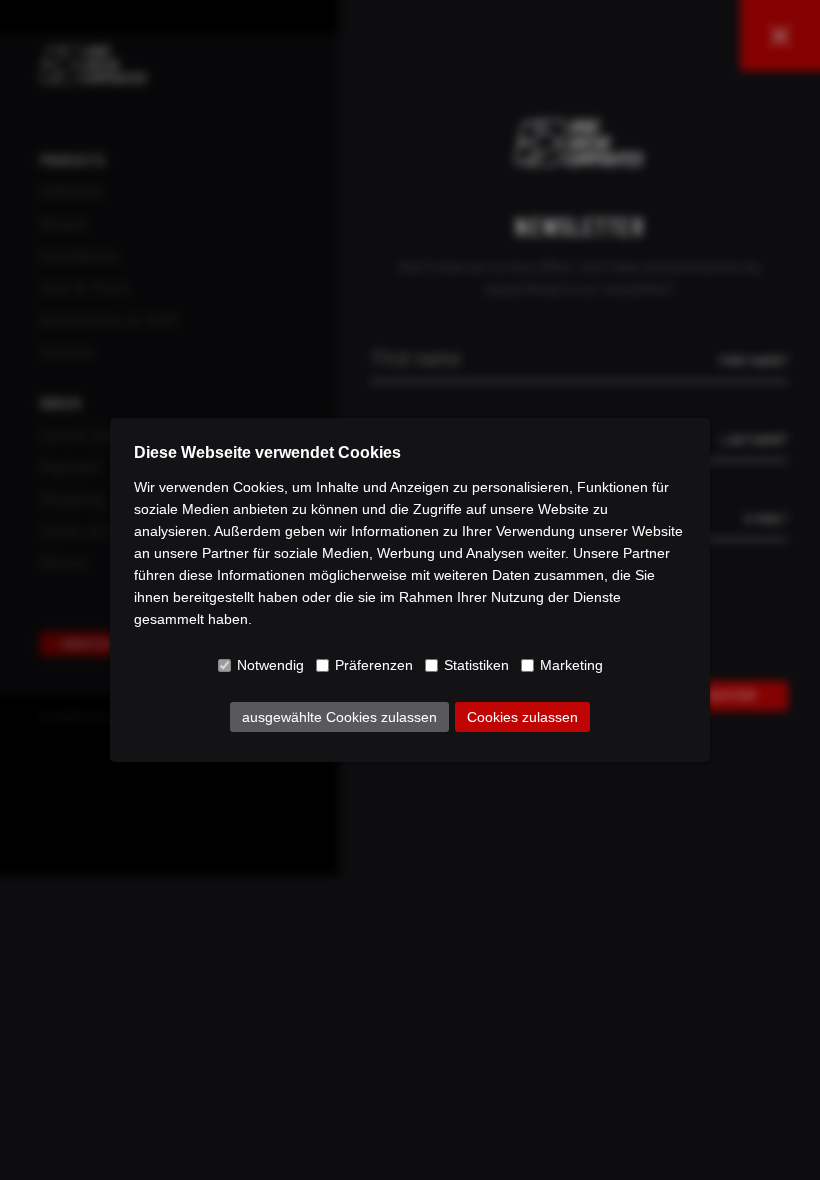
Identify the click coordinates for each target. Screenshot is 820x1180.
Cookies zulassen (522, 717)
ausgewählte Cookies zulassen (339, 717)
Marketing (571, 665)
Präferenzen (374, 665)
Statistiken (476, 665)
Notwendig (270, 665)
